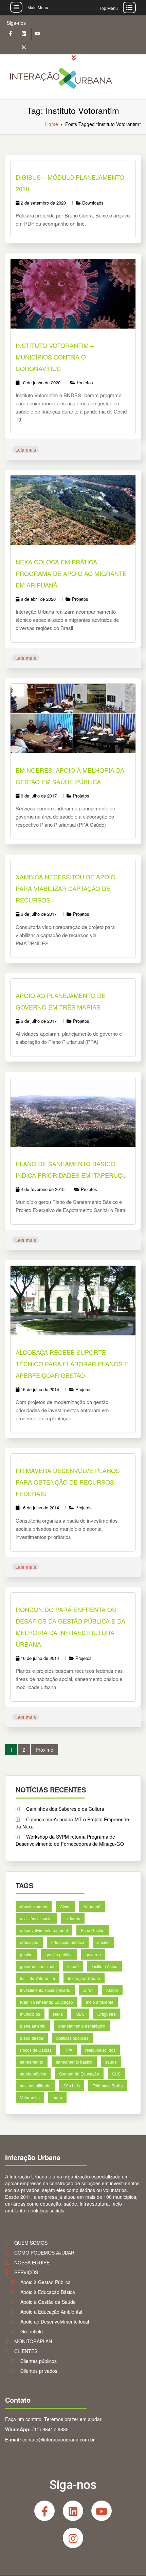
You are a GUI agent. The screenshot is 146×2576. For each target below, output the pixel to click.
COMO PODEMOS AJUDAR (44, 2253)
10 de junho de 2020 (41, 382)
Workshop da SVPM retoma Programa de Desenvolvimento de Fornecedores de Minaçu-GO (70, 1840)
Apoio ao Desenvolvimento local (55, 2321)
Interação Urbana (84, 1978)
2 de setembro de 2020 (43, 203)
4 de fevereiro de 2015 (43, 1189)
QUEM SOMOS (31, 2243)
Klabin (112, 1990)
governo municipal (37, 1966)
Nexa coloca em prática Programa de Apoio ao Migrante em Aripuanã (71, 573)
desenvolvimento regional (44, 1931)
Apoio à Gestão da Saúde (48, 2302)
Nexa (58, 2014)
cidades (73, 1918)
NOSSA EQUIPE (32, 2262)
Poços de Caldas (36, 2050)
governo (93, 1954)
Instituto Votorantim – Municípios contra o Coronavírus (55, 357)
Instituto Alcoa (105, 1966)
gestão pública (59, 1954)
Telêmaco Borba (108, 2086)
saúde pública (33, 2074)
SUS (116, 2074)
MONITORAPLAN (33, 2341)
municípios (30, 2014)
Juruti (88, 1990)
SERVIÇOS (26, 2272)
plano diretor (32, 2038)
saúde (111, 2062)
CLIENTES (26, 2351)
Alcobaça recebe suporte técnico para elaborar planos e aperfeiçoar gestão (72, 1364)
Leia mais (26, 450)
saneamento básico (74, 2062)
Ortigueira (107, 2014)
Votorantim (30, 2098)
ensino (103, 1942)
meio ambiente (100, 2002)
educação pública (68, 1942)
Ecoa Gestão (93, 1931)
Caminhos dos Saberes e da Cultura (65, 1809)
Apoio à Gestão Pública (45, 2282)
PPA (68, 2050)
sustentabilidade (35, 2086)
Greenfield (32, 2331)
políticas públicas (72, 2038)
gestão (26, 1954)
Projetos (85, 382)
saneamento (32, 2062)
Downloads (93, 203)
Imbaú (73, 1966)
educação (29, 1942)
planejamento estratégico (82, 2026)
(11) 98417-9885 (50, 2429)
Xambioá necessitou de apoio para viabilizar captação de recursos (66, 888)
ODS (80, 2014)
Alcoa (65, 1906)
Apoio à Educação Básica (48, 2292)
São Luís (72, 2086)
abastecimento (34, 1906)
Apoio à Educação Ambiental (51, 2312)
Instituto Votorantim (38, 1978)
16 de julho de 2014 (40, 1389)
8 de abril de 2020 (38, 599)
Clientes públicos (39, 2361)
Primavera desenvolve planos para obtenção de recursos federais (68, 1482)
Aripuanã (92, 1906)
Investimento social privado (45, 1990)
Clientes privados (39, 2371)
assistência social (36, 1918)
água (57, 2098)
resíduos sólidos (100, 2050)
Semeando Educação (79, 2074)
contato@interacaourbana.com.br (59, 2439)
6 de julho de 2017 (39, 796)
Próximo (44, 1750)
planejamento (33, 2026)
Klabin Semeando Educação (47, 2002)
